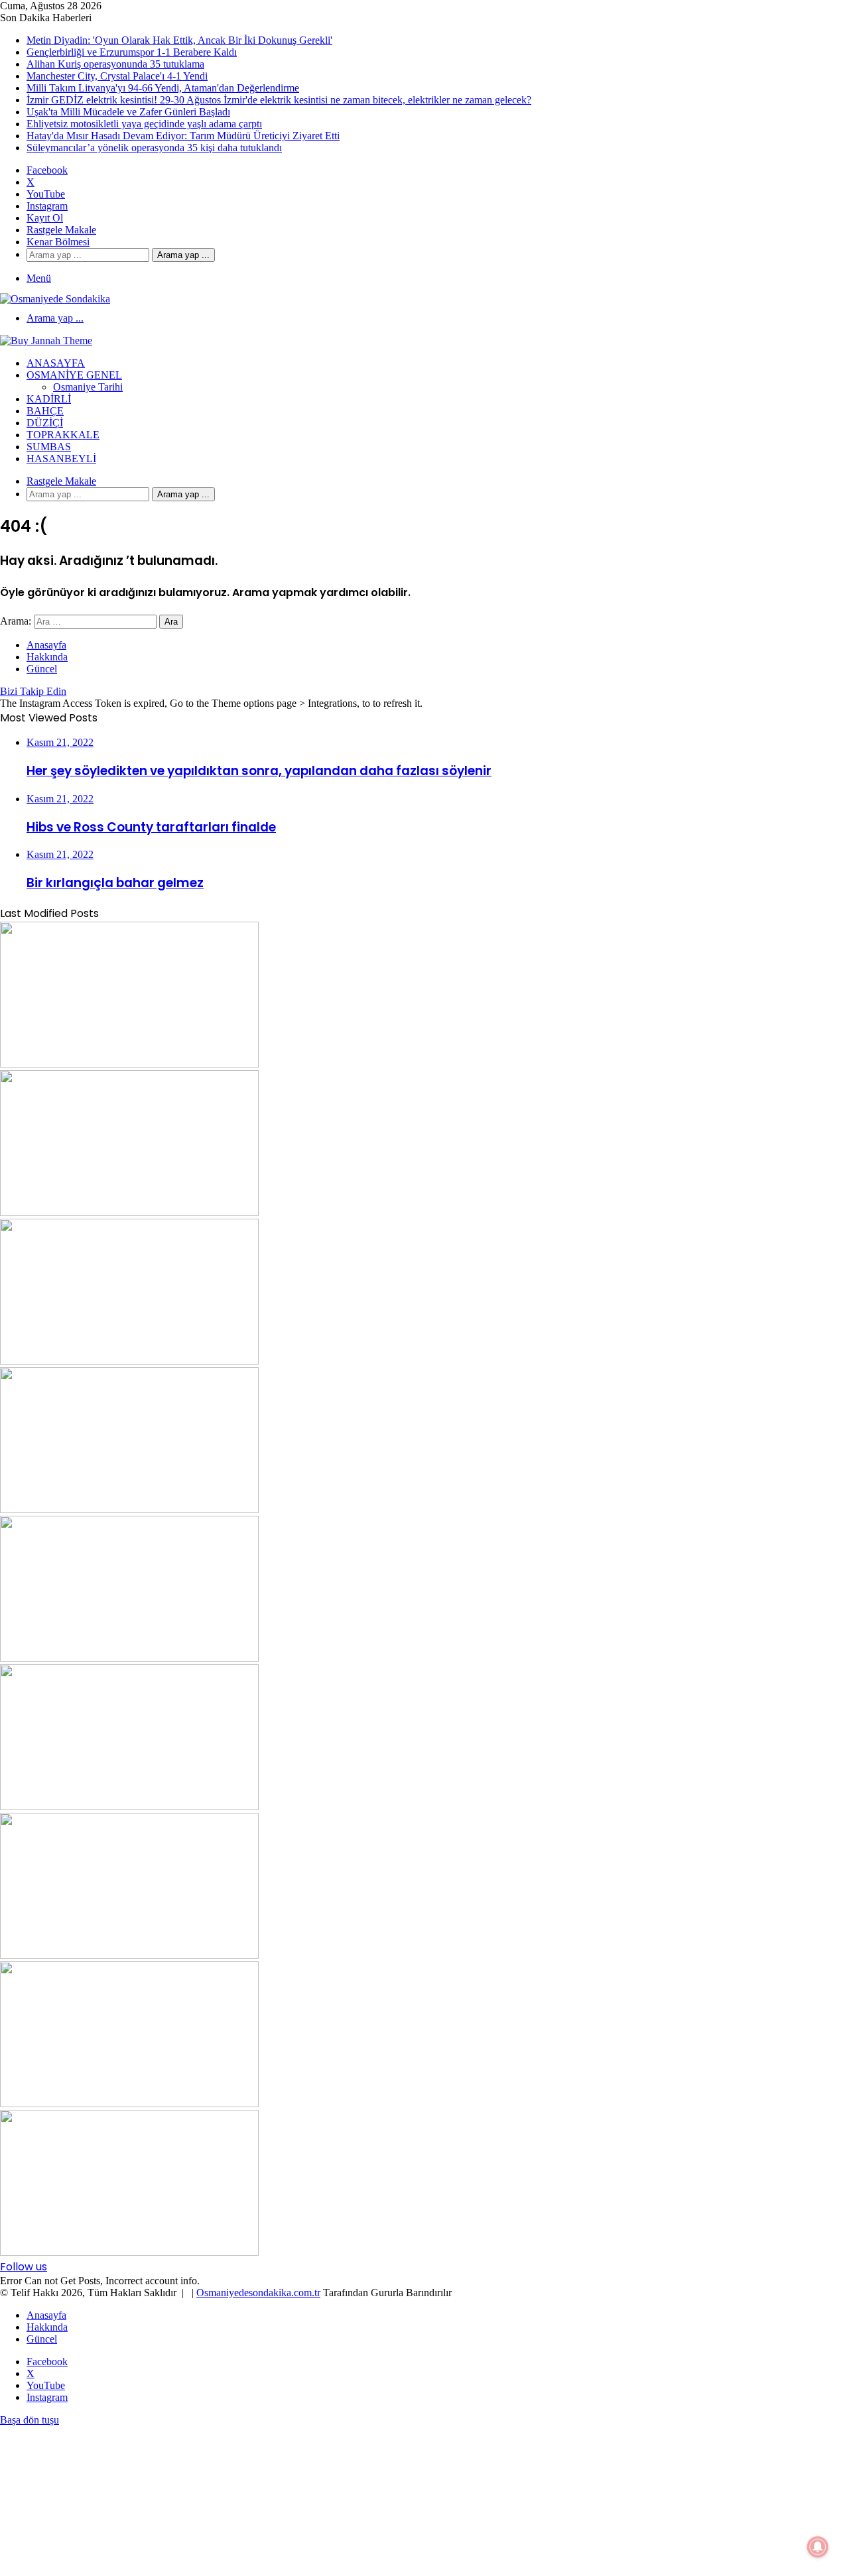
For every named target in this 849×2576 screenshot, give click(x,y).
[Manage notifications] (818, 2547)
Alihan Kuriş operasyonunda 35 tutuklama (115, 64)
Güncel (42, 669)
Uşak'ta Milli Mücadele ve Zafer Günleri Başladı (128, 112)
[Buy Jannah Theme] (46, 340)
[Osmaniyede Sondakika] (55, 299)
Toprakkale (63, 435)
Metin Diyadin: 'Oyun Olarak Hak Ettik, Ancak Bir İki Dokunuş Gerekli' (179, 40)
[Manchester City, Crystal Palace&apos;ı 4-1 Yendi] (129, 1509)
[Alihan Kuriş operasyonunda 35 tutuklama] (129, 1361)
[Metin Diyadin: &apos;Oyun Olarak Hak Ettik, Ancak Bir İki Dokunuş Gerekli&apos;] (129, 1064)
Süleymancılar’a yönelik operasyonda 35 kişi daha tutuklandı (154, 148)
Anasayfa (56, 363)
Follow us (24, 2267)
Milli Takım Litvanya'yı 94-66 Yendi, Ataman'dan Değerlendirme (163, 88)
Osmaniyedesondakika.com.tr (258, 2293)
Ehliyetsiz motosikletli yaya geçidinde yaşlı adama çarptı (144, 124)
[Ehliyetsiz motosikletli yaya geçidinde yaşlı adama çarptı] (129, 2104)
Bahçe (45, 411)
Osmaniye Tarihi (88, 387)
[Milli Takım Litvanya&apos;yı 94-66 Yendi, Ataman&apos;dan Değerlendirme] (129, 1658)
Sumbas (49, 447)
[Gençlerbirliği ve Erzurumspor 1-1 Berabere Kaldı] (129, 1212)
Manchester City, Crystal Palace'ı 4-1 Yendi (117, 76)
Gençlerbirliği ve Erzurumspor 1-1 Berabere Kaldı (132, 52)
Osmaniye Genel (74, 375)
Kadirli (49, 399)
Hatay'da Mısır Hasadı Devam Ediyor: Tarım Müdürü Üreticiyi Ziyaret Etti (183, 136)
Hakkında (47, 657)
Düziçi (45, 423)
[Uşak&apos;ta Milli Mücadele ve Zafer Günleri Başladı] (129, 1955)
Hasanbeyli (61, 459)
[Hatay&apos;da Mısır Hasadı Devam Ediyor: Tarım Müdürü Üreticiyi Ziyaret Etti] (129, 2252)
